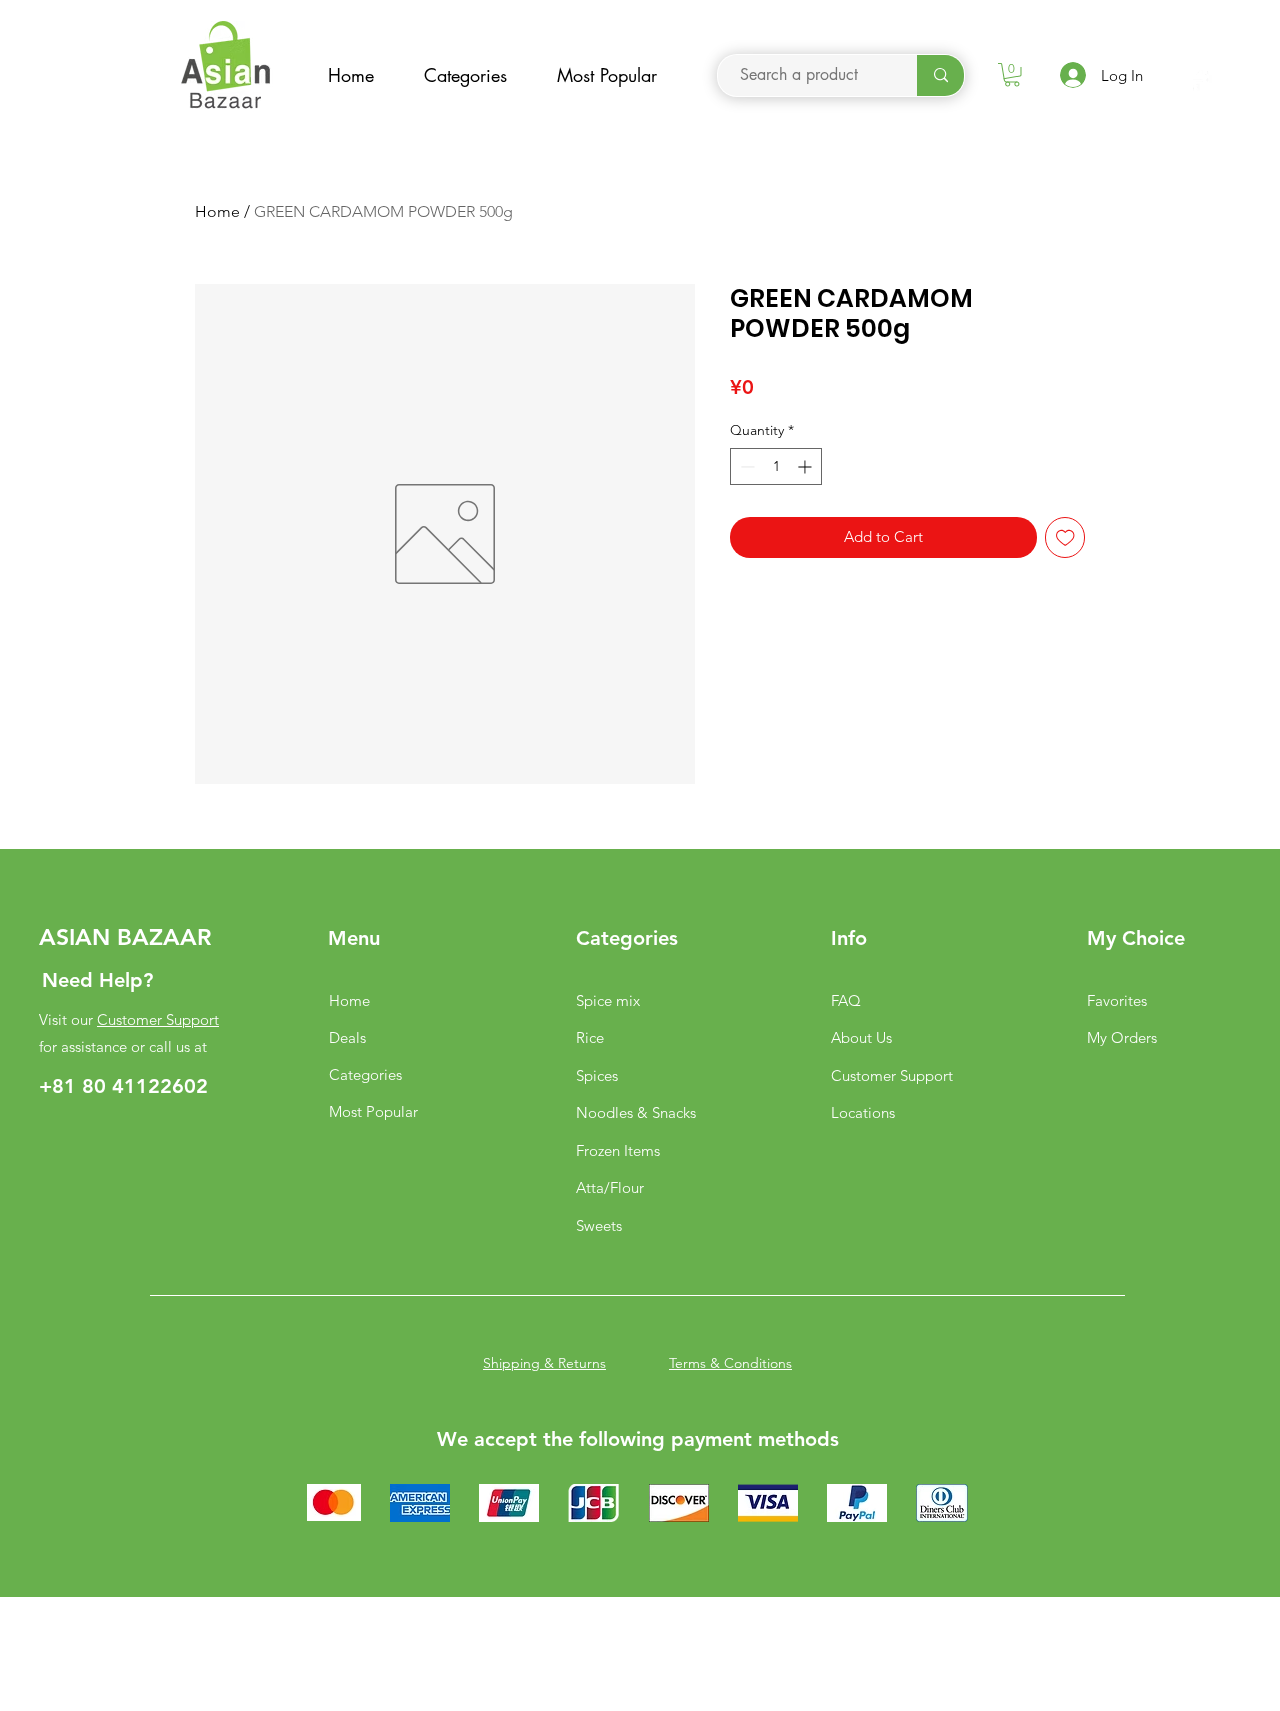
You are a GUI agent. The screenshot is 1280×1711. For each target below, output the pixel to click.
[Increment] (806, 466)
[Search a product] (940, 75)
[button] (1012, 75)
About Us (861, 1037)
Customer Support (158, 1019)
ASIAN (74, 937)
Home (217, 211)
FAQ (846, 1000)
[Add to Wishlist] (1065, 537)
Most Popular (373, 1111)
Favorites (1117, 1000)
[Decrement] (745, 466)
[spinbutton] (776, 466)
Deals (347, 1037)
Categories (365, 1074)
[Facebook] (1198, 80)
